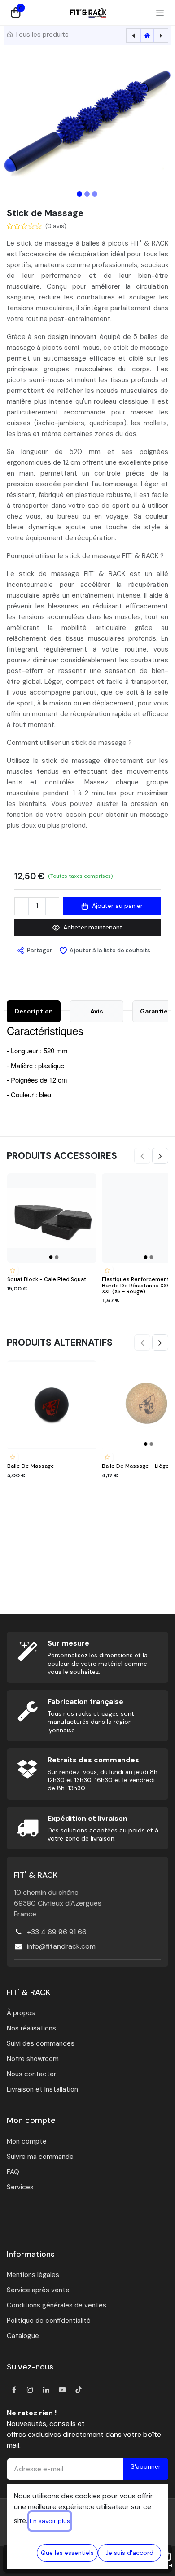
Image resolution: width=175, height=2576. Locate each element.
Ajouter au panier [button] (117, 906)
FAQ (13, 2172)
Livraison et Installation (42, 2089)
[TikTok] (79, 2390)
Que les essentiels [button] (67, 2553)
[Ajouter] (52, 906)
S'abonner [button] (146, 2466)
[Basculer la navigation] (160, 13)
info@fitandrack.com (61, 1946)
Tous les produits (42, 35)
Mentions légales (33, 2275)
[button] (18, 122)
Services (20, 2187)
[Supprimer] (22, 906)
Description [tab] (34, 1011)
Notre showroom (33, 2059)
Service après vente (38, 2290)
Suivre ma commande (40, 2157)
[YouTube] (62, 2390)
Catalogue (23, 2336)
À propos (21, 2013)
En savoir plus (50, 2521)
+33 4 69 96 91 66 (57, 1932)
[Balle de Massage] (52, 1405)
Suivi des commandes (41, 2043)
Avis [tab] (97, 1011)
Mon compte (27, 2141)
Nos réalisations (31, 2028)
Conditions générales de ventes (57, 2305)
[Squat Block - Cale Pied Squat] (52, 1218)
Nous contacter (31, 2074)
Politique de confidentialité (49, 2321)
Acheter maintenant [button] (93, 927)
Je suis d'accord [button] (129, 2553)
